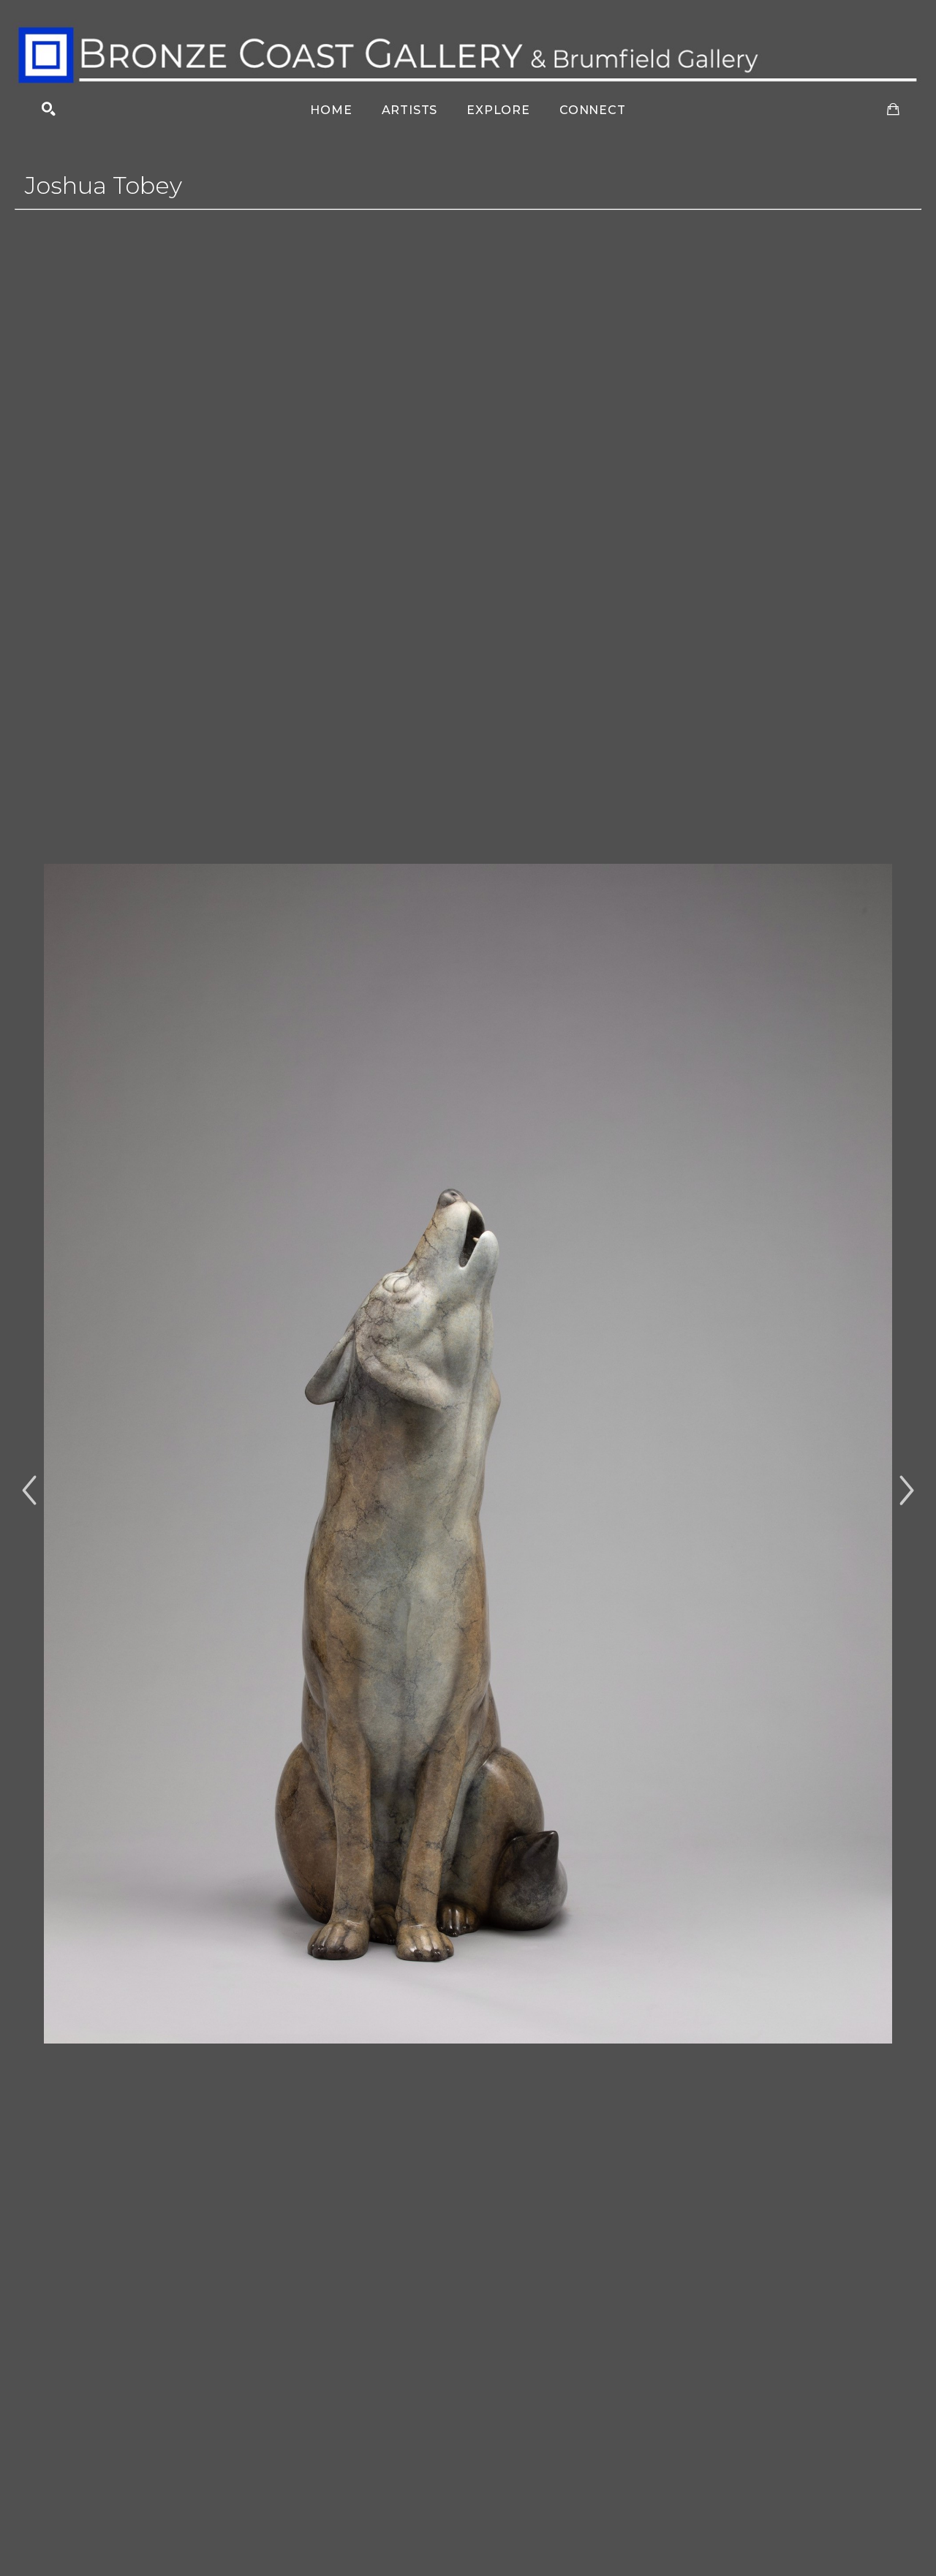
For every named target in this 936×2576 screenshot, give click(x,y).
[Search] (49, 109)
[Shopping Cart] (893, 109)
